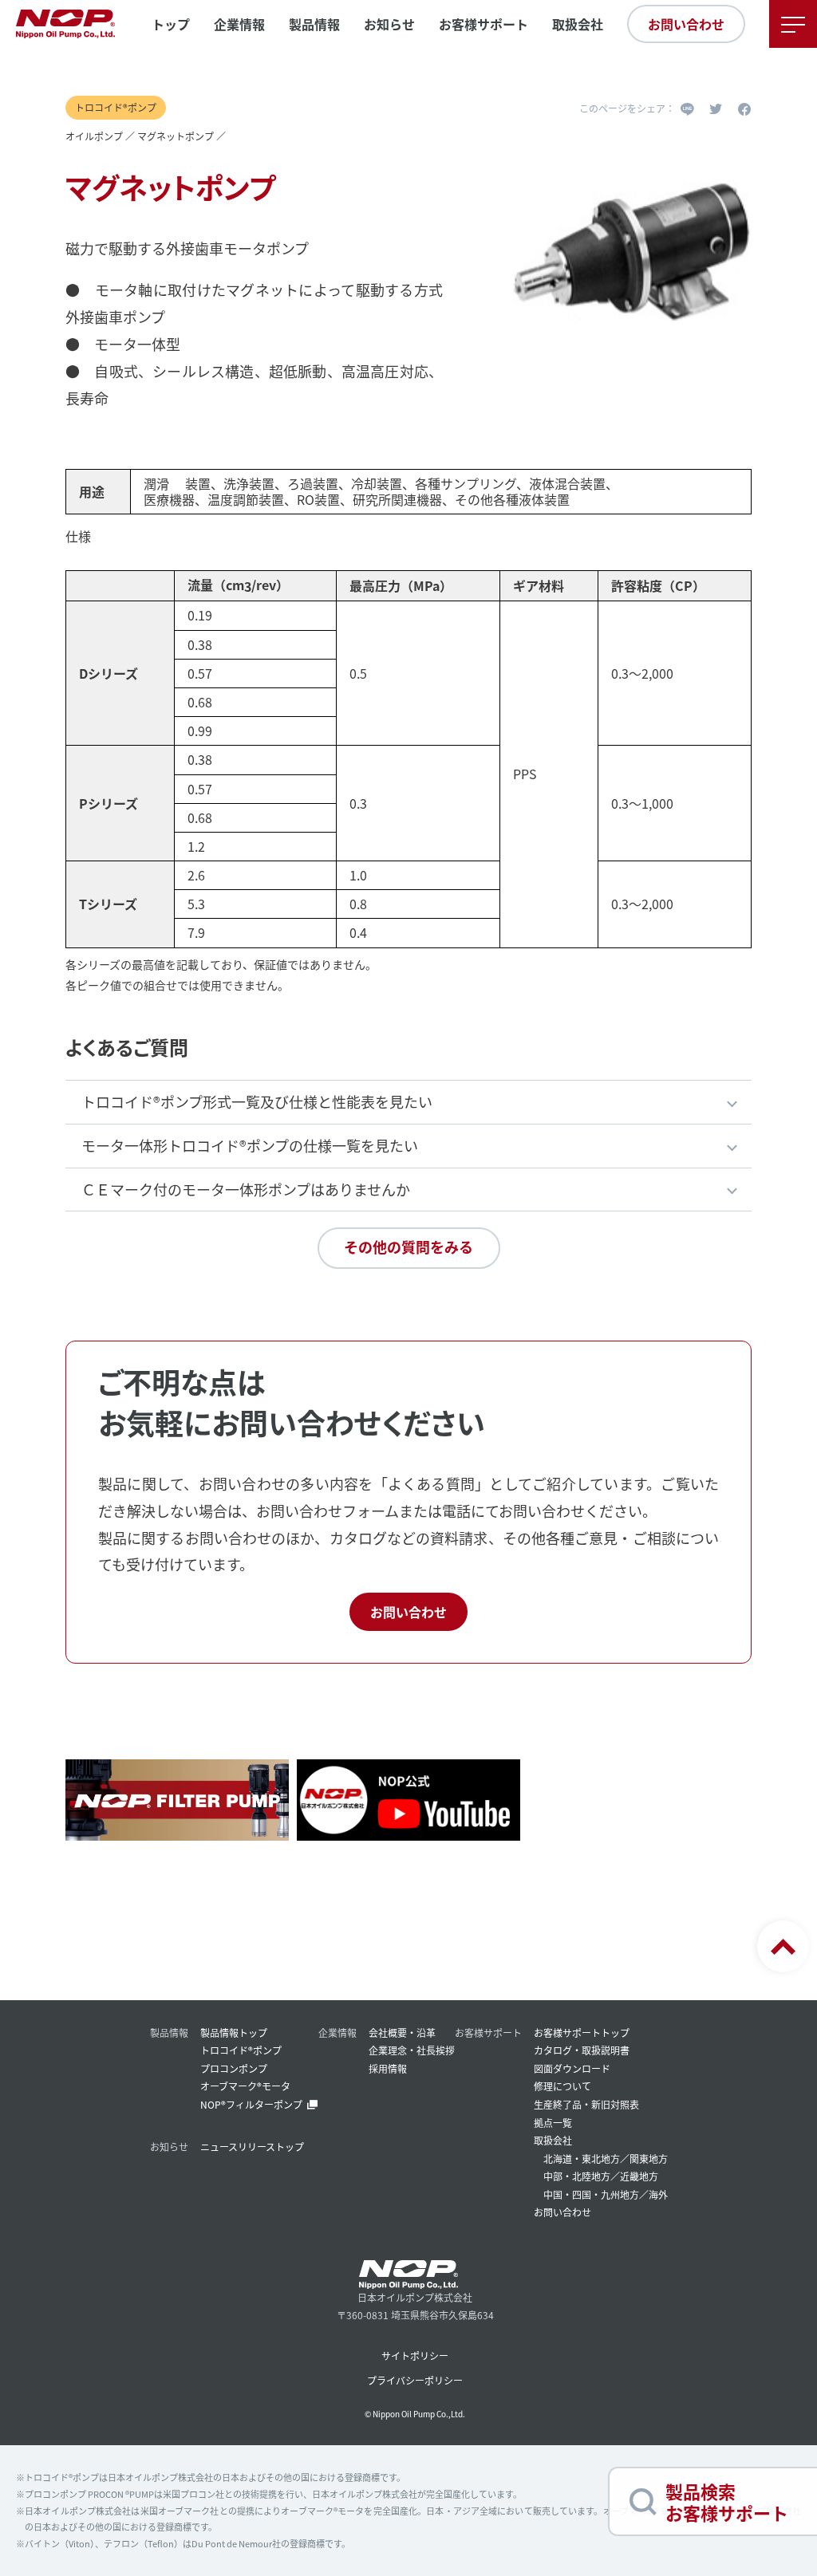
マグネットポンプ (176, 136)
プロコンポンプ (234, 2068)
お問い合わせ (686, 24)
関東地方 (649, 2158)
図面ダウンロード (572, 2068)
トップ (171, 24)
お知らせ (389, 24)
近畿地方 (639, 2176)
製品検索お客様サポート (727, 2501)
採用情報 (388, 2068)
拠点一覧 (553, 2123)
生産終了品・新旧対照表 (586, 2104)
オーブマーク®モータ (245, 2086)
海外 (658, 2194)
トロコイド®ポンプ (241, 2050)
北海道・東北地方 (582, 2158)
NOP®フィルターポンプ (251, 2104)
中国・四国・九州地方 (591, 2194)
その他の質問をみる (408, 1247)
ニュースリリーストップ (252, 2147)
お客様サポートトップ (582, 2032)
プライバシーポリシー (415, 2380)
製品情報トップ (234, 2032)
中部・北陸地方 (577, 2176)
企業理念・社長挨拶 (412, 2050)
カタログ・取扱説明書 (582, 2050)
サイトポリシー (415, 2355)
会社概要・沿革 (402, 2032)
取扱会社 (578, 24)
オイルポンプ (94, 136)
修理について (562, 2086)
